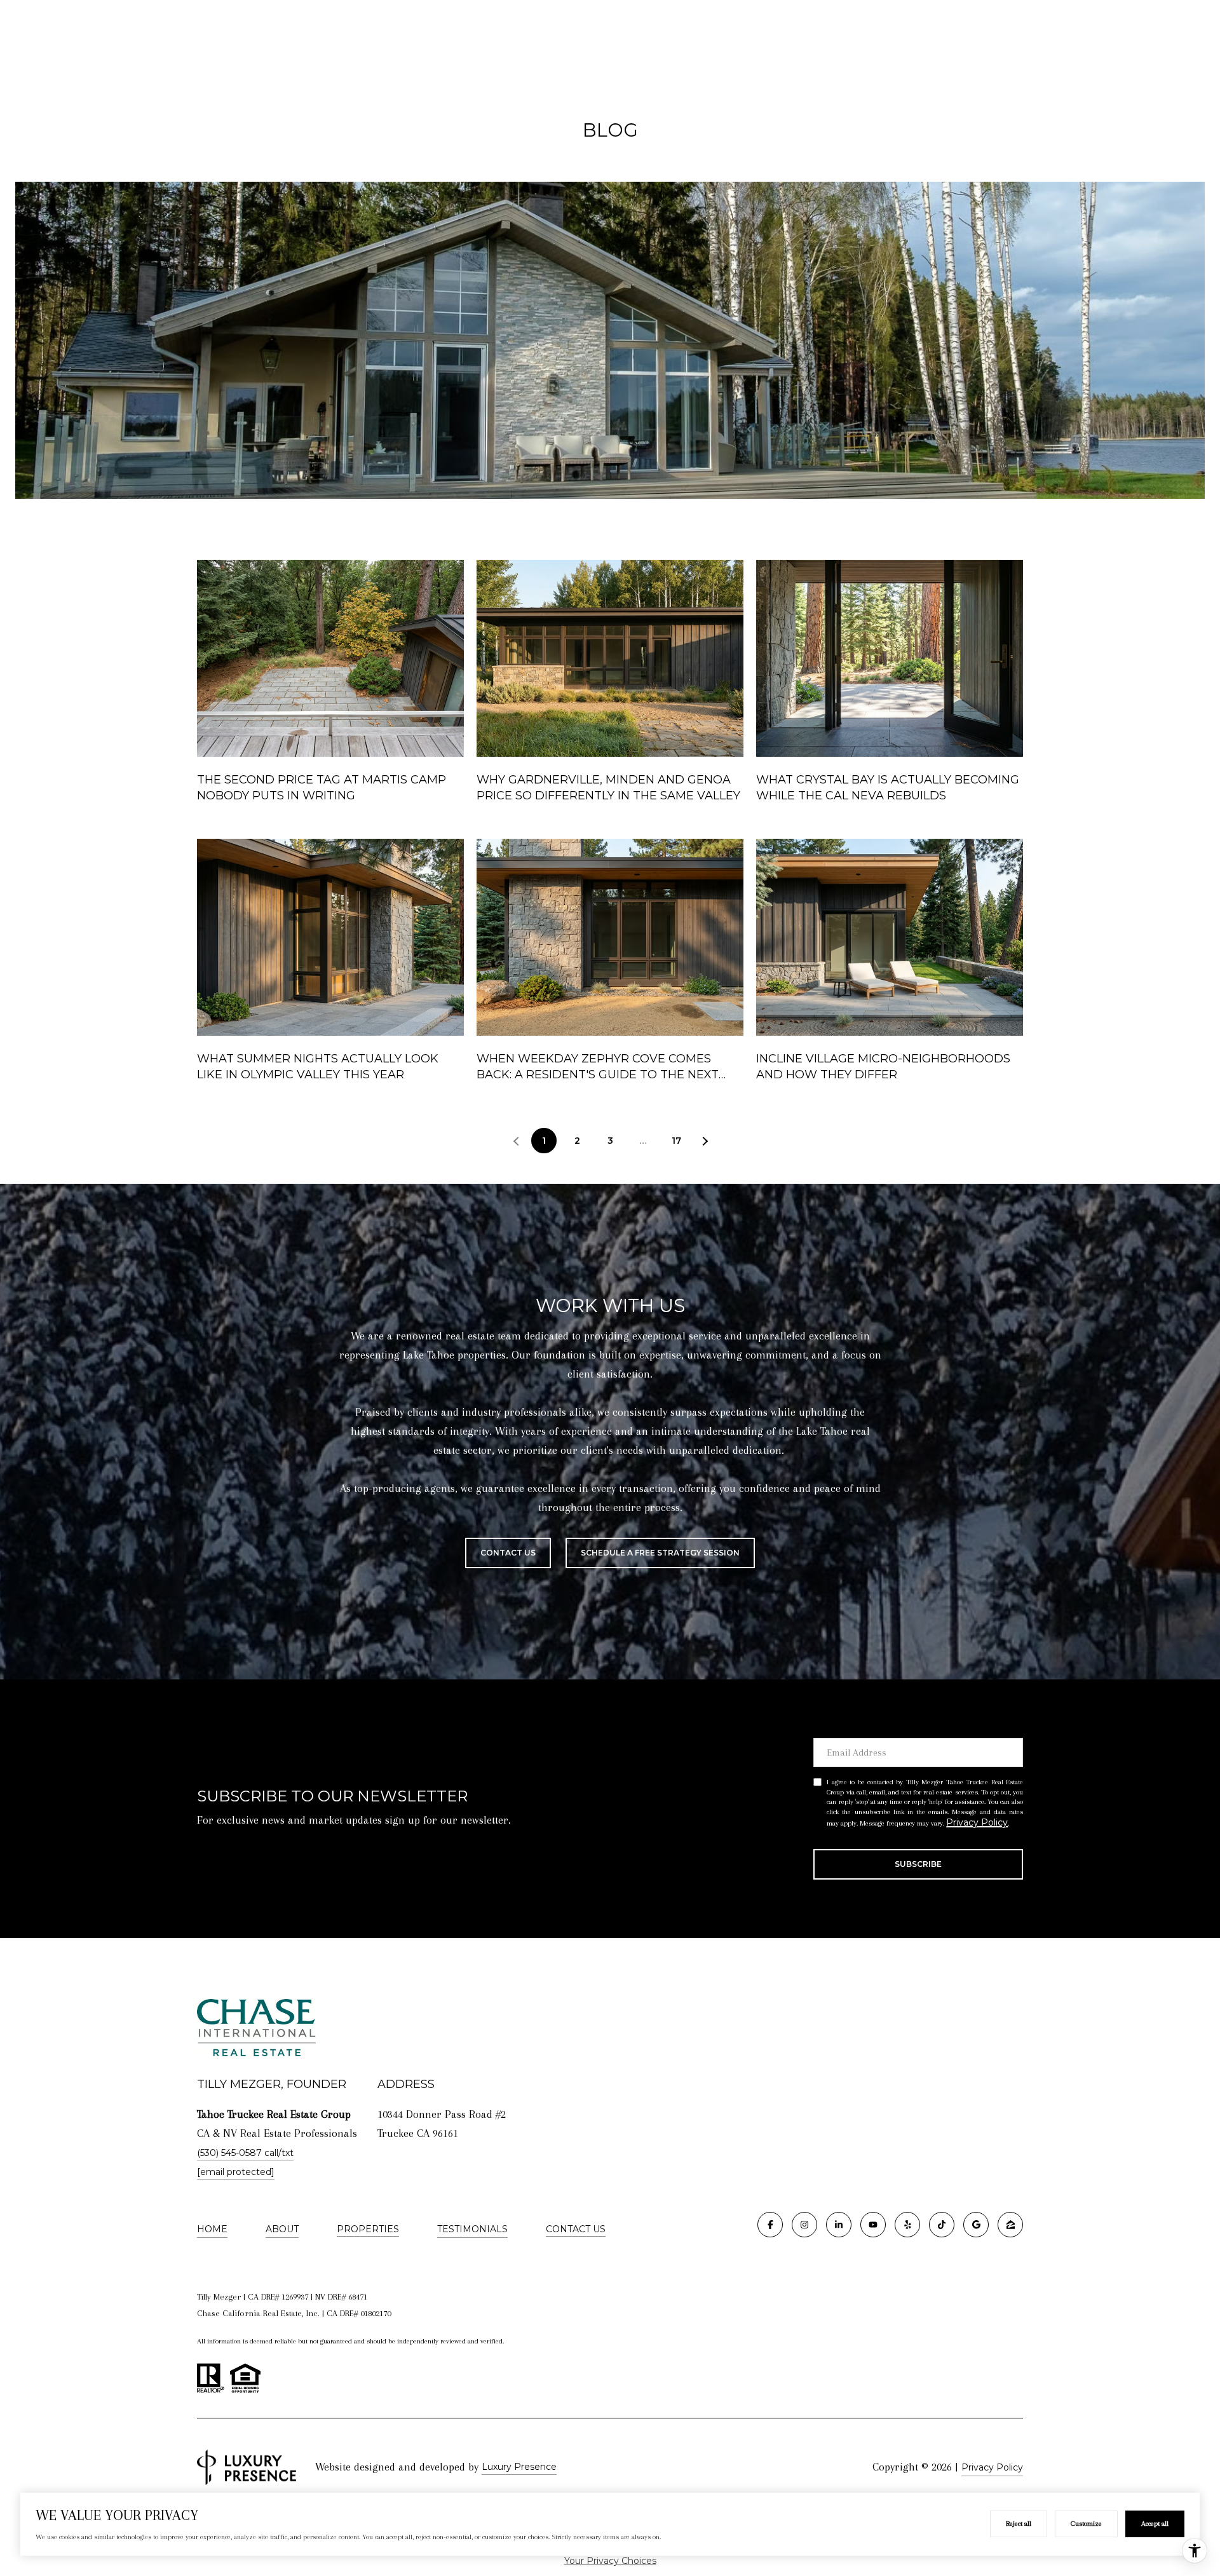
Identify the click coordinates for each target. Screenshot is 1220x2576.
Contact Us (576, 2229)
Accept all (1155, 2524)
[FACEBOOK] (770, 2225)
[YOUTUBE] (873, 2225)
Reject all (1019, 2524)
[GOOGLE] (976, 2225)
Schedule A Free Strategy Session (660, 1553)
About (282, 2229)
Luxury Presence (519, 2467)
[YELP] (907, 2225)
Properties (368, 2229)
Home (212, 2229)
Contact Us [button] (508, 1553)
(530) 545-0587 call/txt (245, 2153)
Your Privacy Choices (610, 2561)
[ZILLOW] (1010, 2225)
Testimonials (472, 2229)
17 (676, 1141)
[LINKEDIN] (839, 2225)
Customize (1086, 2524)
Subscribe (918, 1864)
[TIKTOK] (942, 2225)
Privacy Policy (977, 1822)
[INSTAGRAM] (804, 2225)
